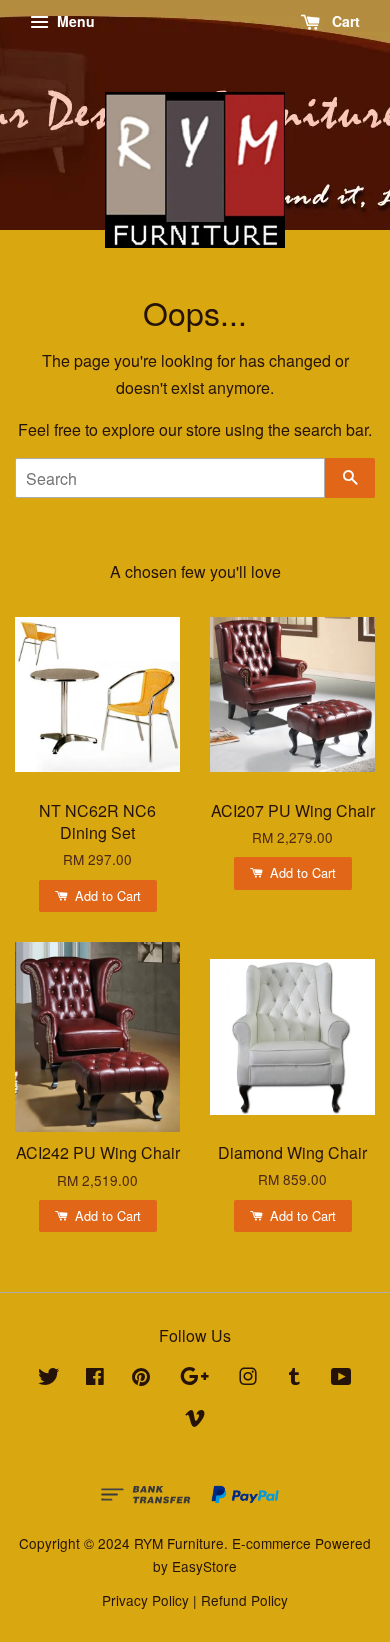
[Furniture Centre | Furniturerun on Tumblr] (294, 1379)
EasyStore (204, 1566)
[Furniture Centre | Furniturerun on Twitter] (49, 1379)
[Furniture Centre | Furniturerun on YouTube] (341, 1379)
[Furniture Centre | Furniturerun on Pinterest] (141, 1379)
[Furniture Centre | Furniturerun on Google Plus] (194, 1379)
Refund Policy (244, 1600)
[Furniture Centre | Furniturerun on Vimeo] (195, 1421)
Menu (74, 21)
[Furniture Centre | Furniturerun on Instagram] (248, 1379)
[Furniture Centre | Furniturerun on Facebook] (95, 1379)
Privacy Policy (145, 1600)
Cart (344, 21)
